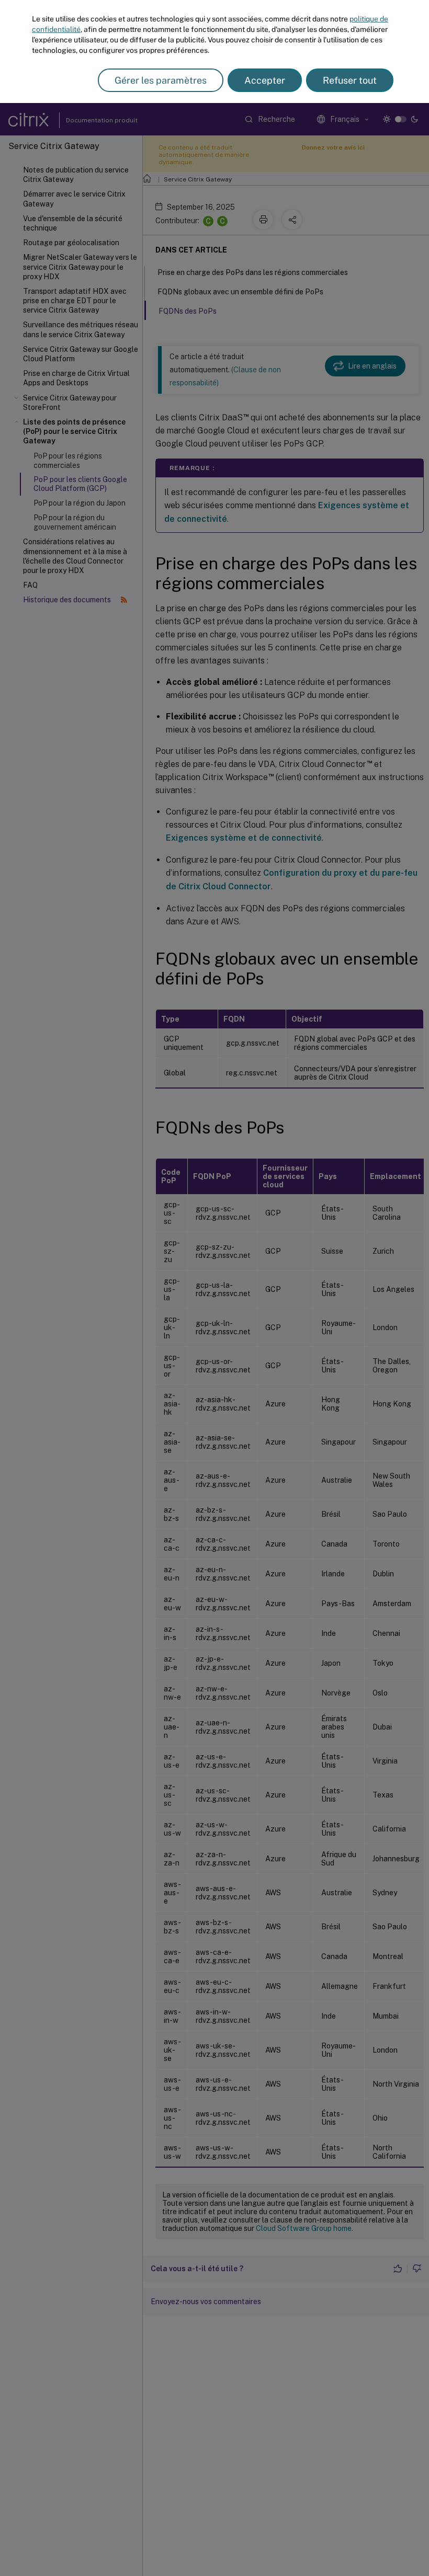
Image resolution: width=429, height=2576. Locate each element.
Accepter (265, 80)
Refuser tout (350, 80)
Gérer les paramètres (161, 80)
